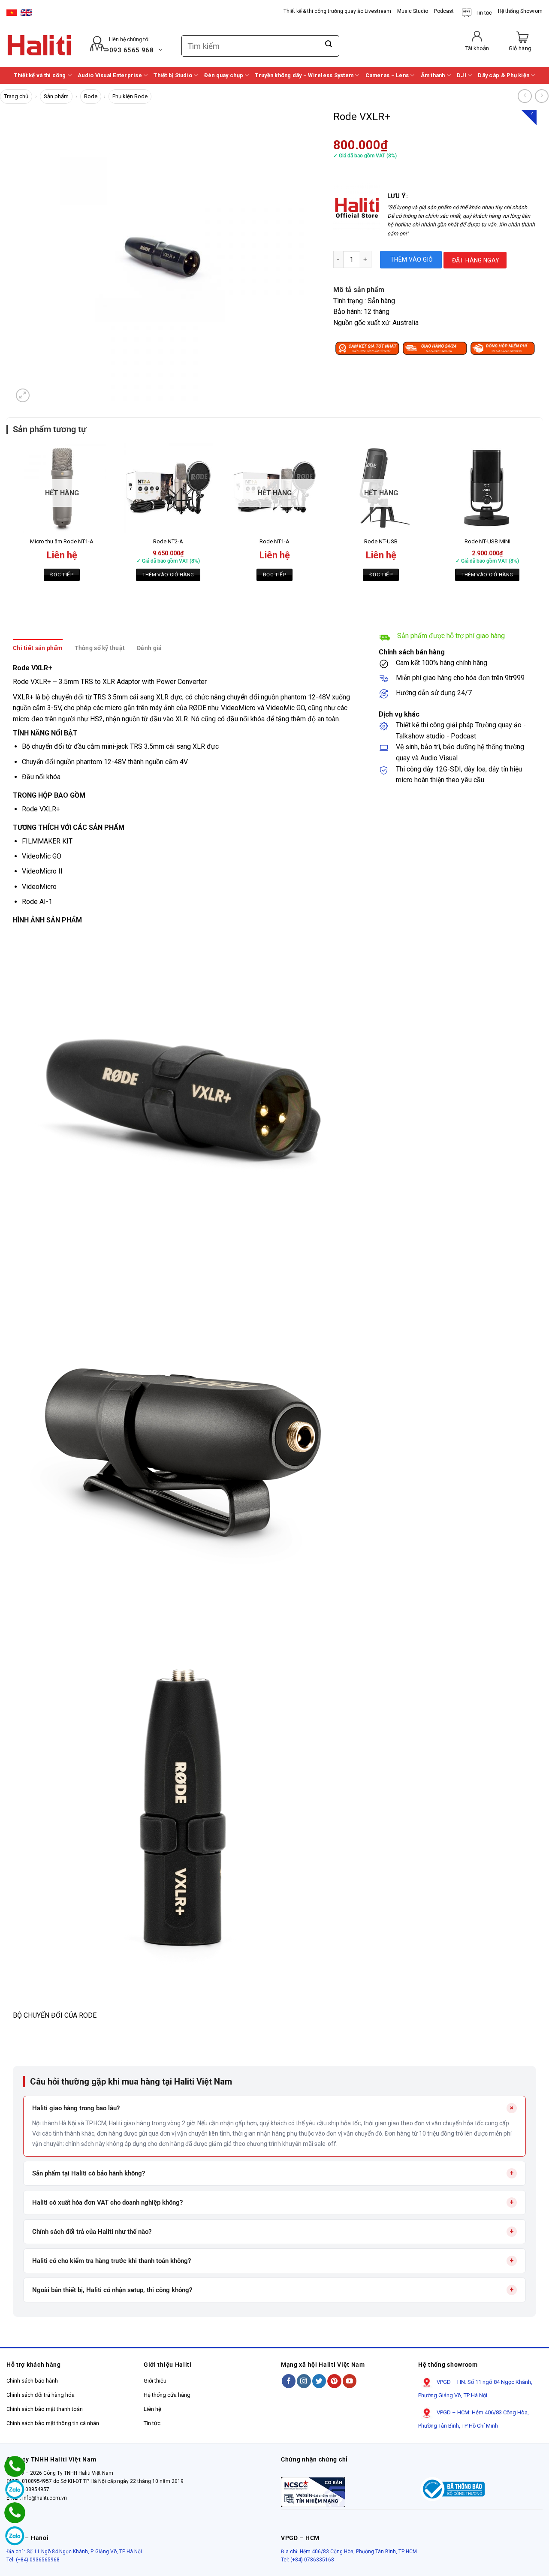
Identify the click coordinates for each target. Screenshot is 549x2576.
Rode (91, 96)
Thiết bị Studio (173, 75)
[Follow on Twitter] (319, 2381)
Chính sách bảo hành (32, 2381)
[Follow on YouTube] (350, 2381)
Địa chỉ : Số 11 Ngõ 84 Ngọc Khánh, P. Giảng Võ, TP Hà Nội (74, 2552)
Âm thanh (433, 75)
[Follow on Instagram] (304, 2381)
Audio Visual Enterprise (110, 75)
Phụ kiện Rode (130, 96)
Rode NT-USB (381, 541)
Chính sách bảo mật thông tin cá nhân (53, 2423)
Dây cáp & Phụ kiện (504, 75)
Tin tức (484, 13)
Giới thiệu (155, 2381)
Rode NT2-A (168, 541)
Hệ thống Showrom (520, 11)
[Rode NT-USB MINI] (487, 488)
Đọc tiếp (62, 575)
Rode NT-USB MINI (487, 541)
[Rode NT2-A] (168, 488)
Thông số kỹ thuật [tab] (100, 648)
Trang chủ (16, 96)
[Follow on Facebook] (289, 2381)
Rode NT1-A (274, 541)
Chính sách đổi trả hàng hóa (41, 2395)
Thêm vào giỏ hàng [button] (168, 575)
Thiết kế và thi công (40, 75)
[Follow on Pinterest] (334, 2381)
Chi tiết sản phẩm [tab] (38, 648)
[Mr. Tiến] (15, 2513)
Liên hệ (152, 2409)
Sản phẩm (56, 96)
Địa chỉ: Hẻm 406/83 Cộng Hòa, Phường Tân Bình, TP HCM (349, 2552)
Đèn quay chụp (224, 75)
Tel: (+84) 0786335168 (308, 2560)
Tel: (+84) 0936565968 (33, 2560)
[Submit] (329, 44)
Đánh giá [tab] (149, 648)
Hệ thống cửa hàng (167, 2395)
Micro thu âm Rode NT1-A (62, 541)
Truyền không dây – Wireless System (304, 75)
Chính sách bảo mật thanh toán (45, 2409)
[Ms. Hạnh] (15, 2466)
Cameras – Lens (387, 75)
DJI (462, 75)
